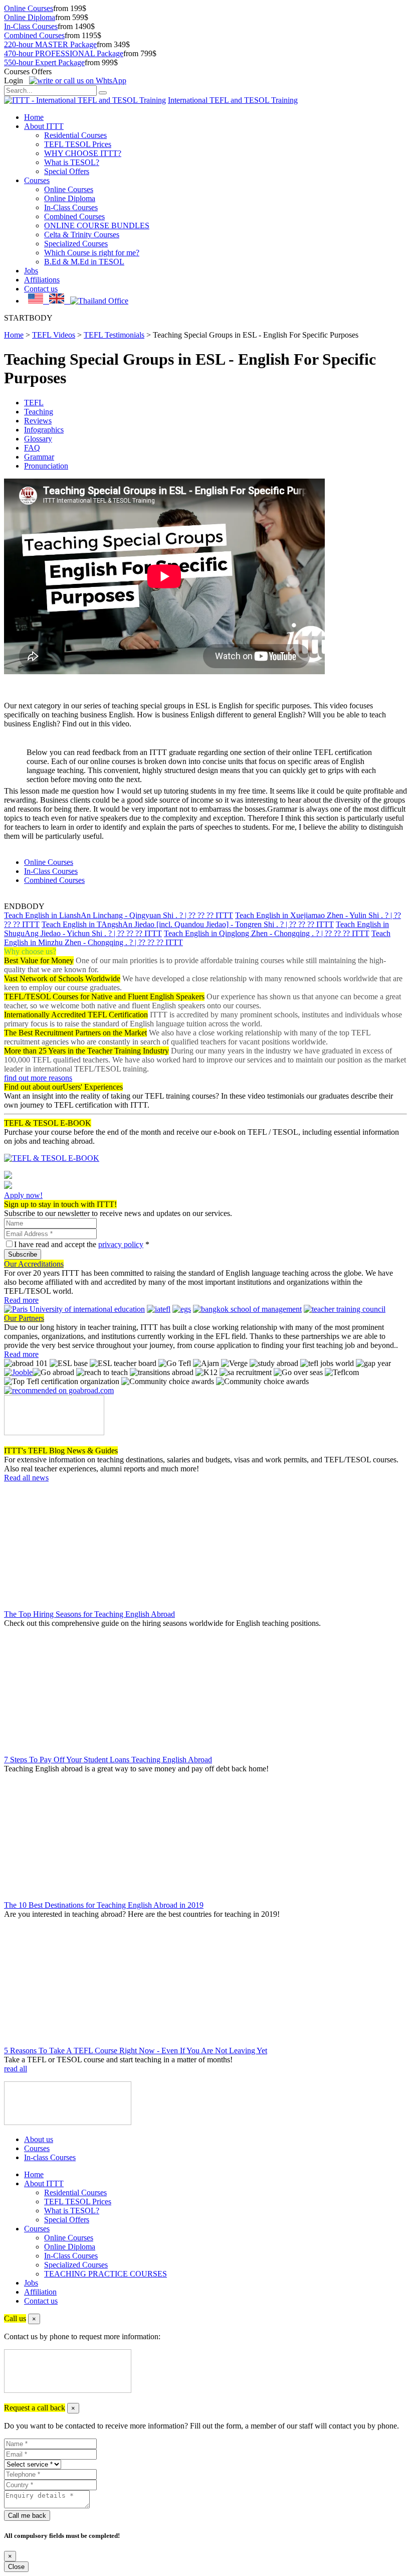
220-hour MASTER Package (50, 44)
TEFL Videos (54, 335)
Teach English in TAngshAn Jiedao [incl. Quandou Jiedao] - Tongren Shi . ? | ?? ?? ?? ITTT (188, 924)
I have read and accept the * (82, 1244)
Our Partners (24, 1318)
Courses (37, 180)
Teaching (39, 412)
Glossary (38, 439)
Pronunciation (46, 466)
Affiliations (42, 280)
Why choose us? (30, 951)
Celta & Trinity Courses (82, 235)
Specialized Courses (76, 244)
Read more (21, 1300)
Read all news (26, 1478)
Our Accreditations (34, 1264)
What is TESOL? (72, 162)
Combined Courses (34, 35)
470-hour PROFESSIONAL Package (64, 53)
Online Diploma (30, 17)
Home (34, 117)
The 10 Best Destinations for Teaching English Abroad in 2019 (104, 1905)
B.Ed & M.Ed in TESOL (84, 262)
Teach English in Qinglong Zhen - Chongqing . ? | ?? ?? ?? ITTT (267, 933)
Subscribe (23, 1254)
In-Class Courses (31, 26)
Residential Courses (75, 135)
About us (39, 2139)
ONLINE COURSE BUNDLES (97, 225)
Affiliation (40, 2292)
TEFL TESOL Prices (78, 144)
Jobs (31, 271)
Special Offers (67, 171)
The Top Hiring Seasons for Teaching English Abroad (89, 1614)
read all (16, 2069)
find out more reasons (38, 1078)
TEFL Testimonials (114, 335)
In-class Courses (50, 2157)
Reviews (38, 421)
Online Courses (29, 8)
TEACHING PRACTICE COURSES (106, 2274)
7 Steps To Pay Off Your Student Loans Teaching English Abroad (108, 1760)
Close (16, 2567)
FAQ (32, 448)
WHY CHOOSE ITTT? (83, 153)
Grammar (39, 457)
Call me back (27, 2516)
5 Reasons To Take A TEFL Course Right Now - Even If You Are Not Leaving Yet (136, 2051)
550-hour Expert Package (44, 62)
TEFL (34, 403)
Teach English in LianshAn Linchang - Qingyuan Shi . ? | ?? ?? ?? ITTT (119, 915)
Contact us (41, 289)
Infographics (44, 430)
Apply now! (23, 1195)
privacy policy (121, 1244)
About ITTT (44, 126)
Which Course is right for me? (92, 253)
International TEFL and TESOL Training (233, 100)
